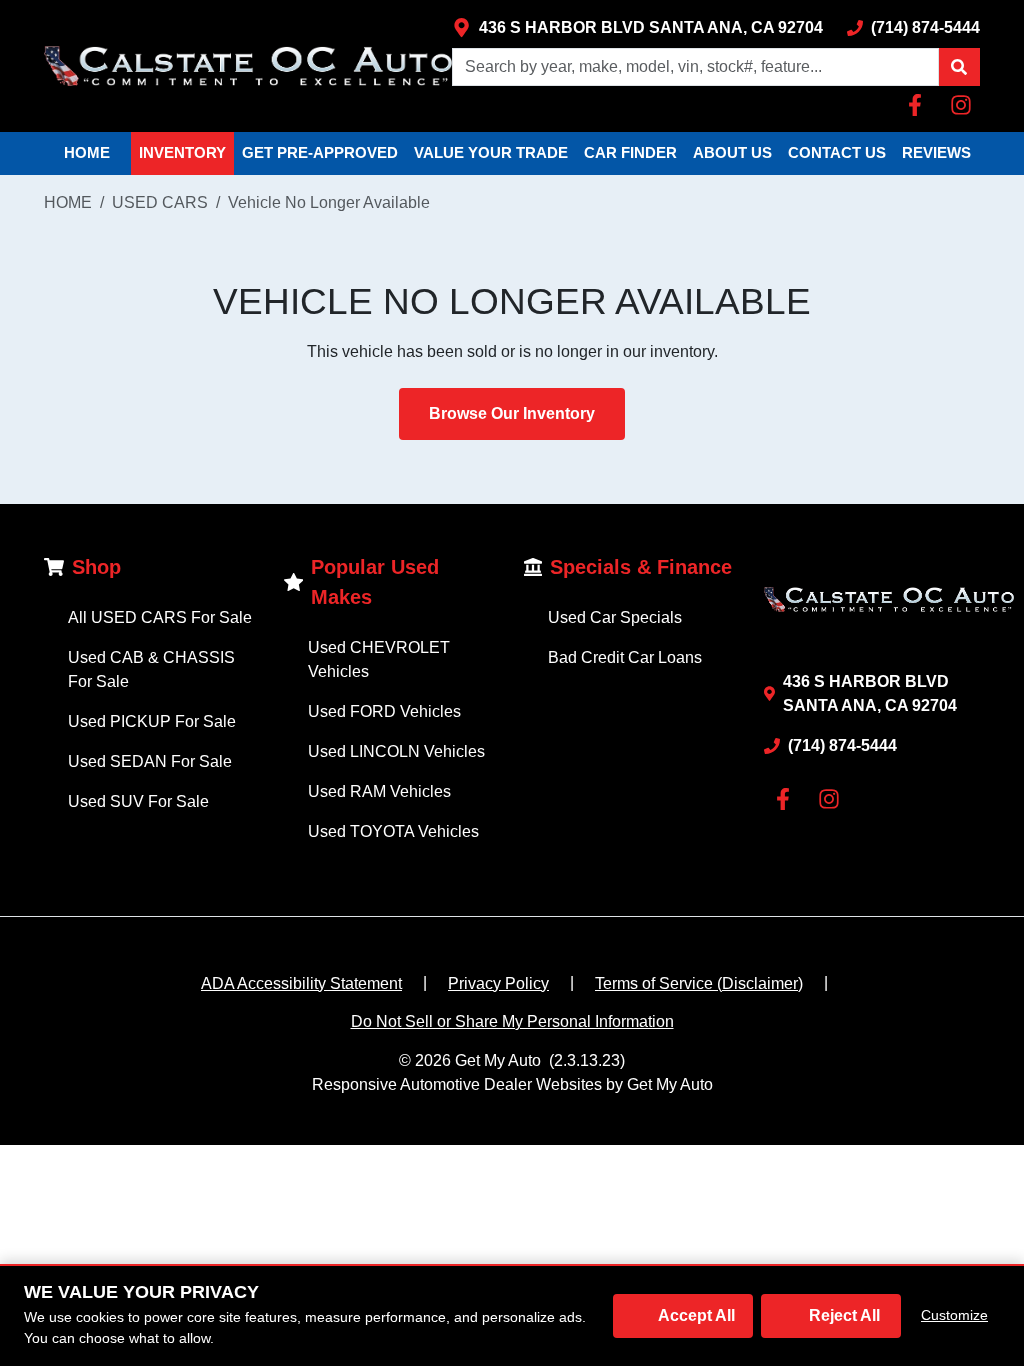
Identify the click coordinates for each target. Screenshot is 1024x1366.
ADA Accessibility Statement (301, 983)
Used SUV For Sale (138, 801)
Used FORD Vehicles (384, 711)
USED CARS (160, 202)
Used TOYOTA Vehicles (393, 831)
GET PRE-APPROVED (320, 152)
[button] (959, 67)
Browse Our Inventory (512, 413)
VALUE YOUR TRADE (491, 152)
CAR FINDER (630, 152)
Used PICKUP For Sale (152, 721)
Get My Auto (498, 1060)
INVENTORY (182, 152)
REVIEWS (936, 152)
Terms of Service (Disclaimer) (699, 983)
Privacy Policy (498, 983)
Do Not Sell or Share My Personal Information (512, 1021)
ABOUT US (732, 152)
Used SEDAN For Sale (150, 761)
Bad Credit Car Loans (625, 657)
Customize (954, 1315)
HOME (87, 152)
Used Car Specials (615, 617)
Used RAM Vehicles (379, 791)
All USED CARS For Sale (160, 617)
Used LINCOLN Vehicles (396, 751)
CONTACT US (837, 152)
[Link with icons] (919, 105)
